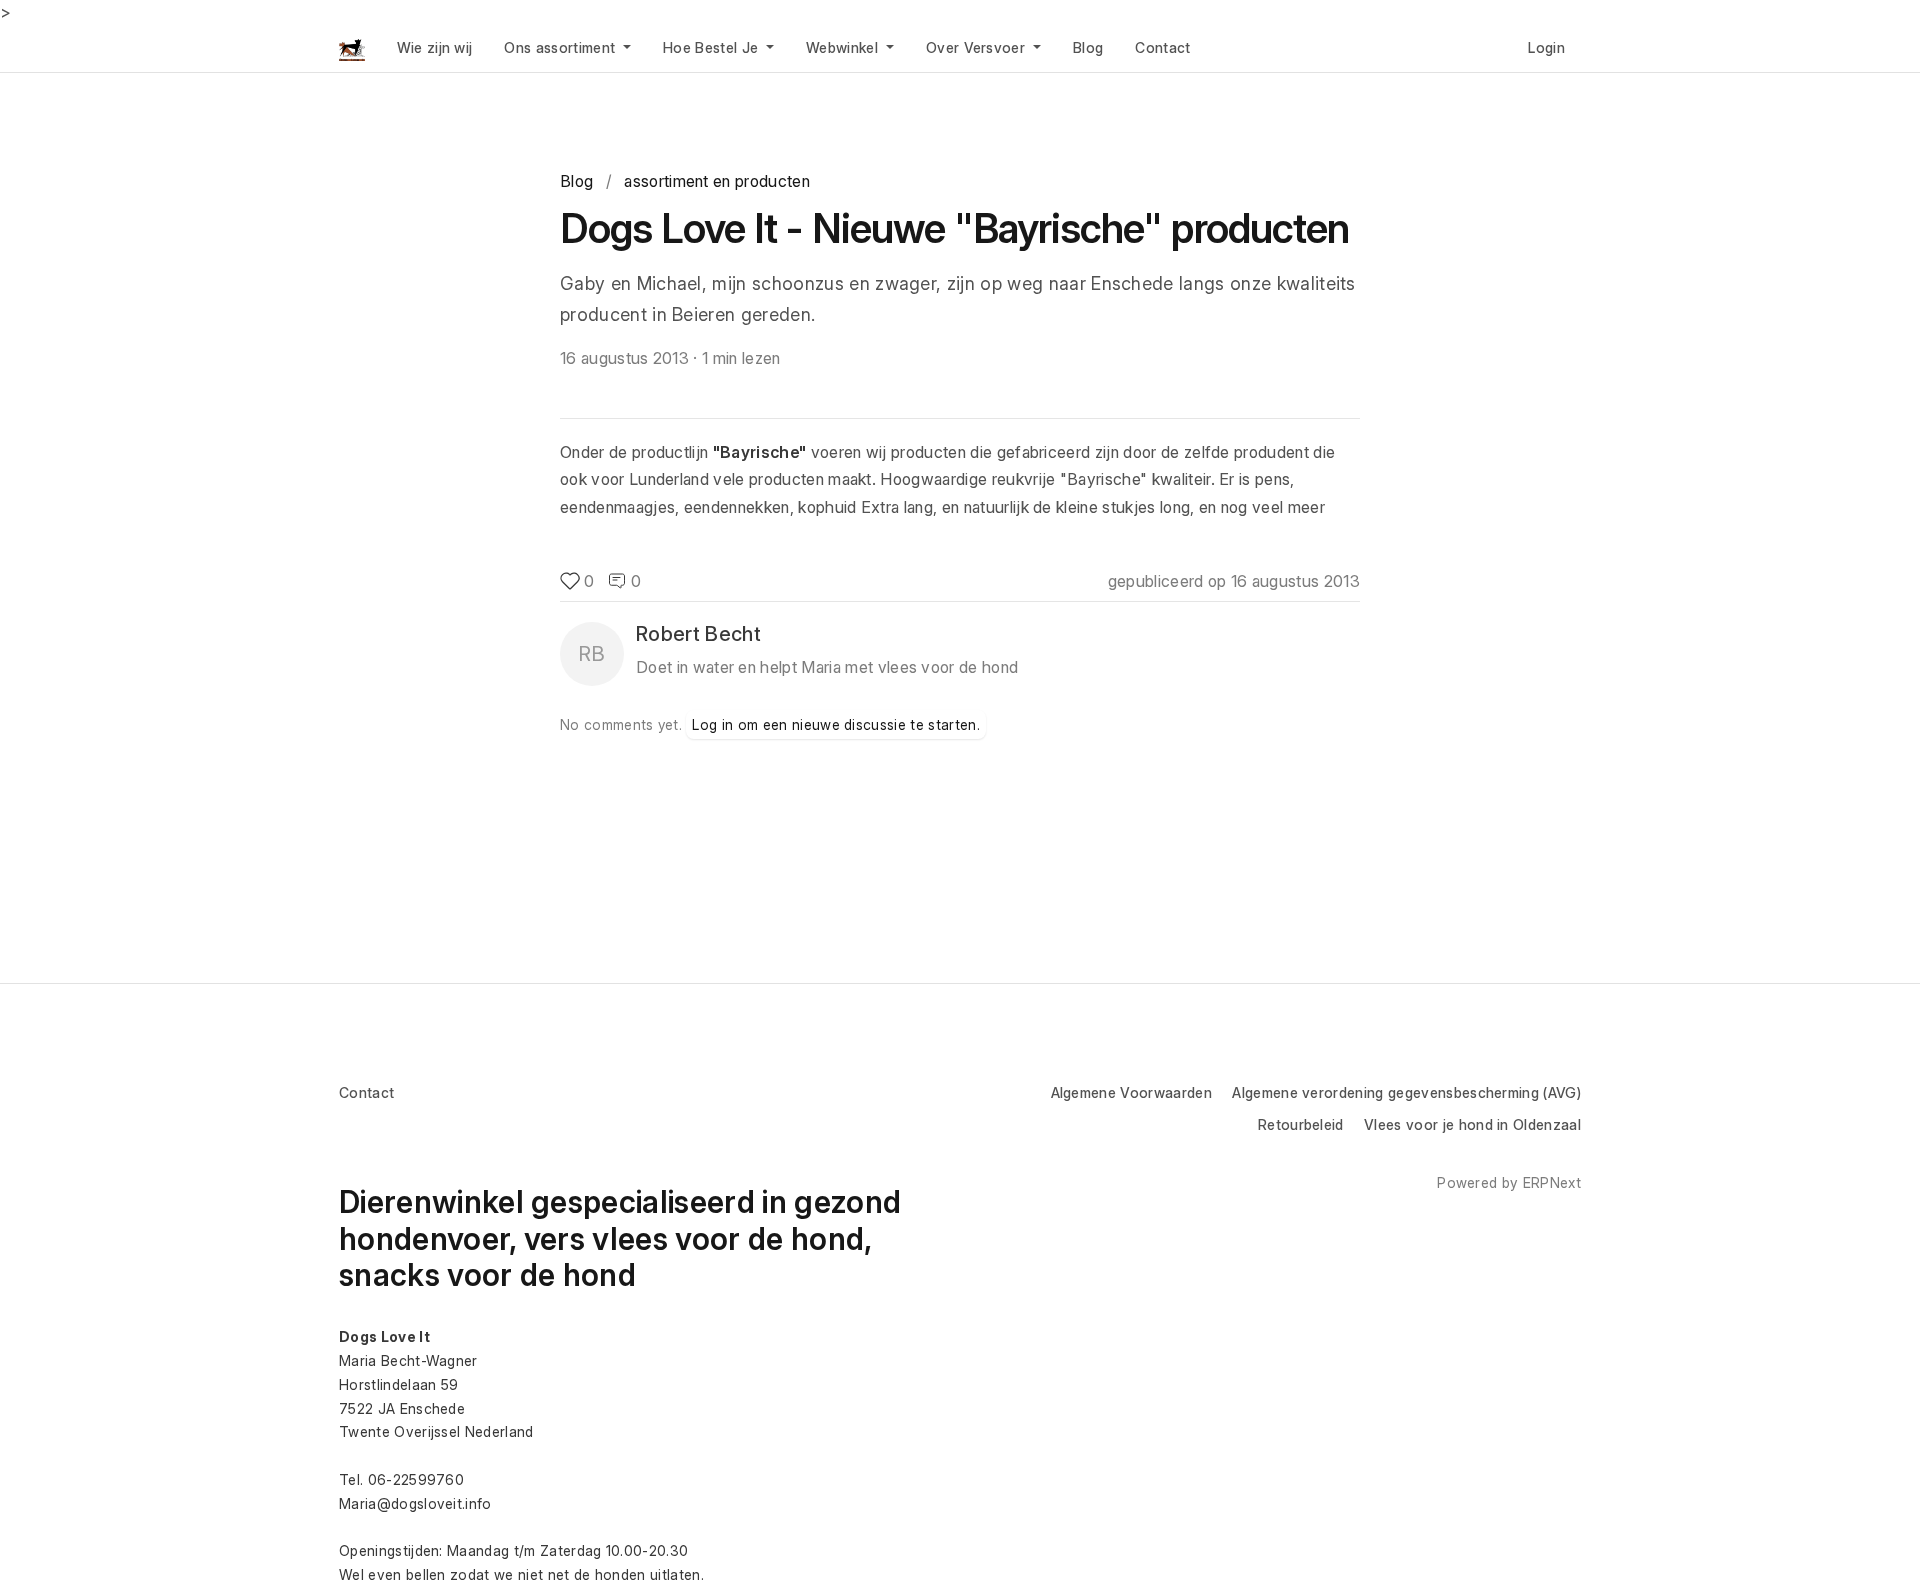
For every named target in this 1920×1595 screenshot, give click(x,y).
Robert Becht (698, 634)
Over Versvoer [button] (977, 47)
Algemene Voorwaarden (1131, 1092)
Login (1546, 47)
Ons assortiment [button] (561, 47)
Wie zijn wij (435, 47)
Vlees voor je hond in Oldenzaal (1472, 1124)
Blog (1088, 47)
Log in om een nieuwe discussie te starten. (835, 724)
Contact (1162, 47)
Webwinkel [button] (844, 47)
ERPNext (1552, 1182)
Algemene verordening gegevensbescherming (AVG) (1406, 1092)
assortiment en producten (717, 181)
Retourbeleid (1301, 1124)
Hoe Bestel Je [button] (712, 47)
